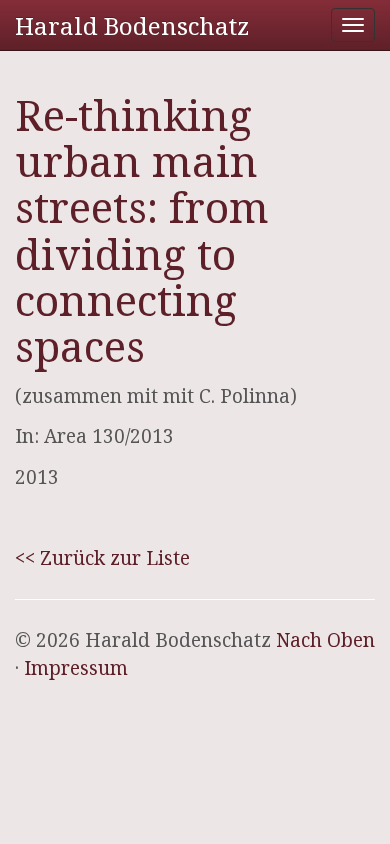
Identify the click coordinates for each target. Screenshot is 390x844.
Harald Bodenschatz (132, 25)
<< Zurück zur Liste (102, 558)
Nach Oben (325, 640)
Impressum (76, 668)
